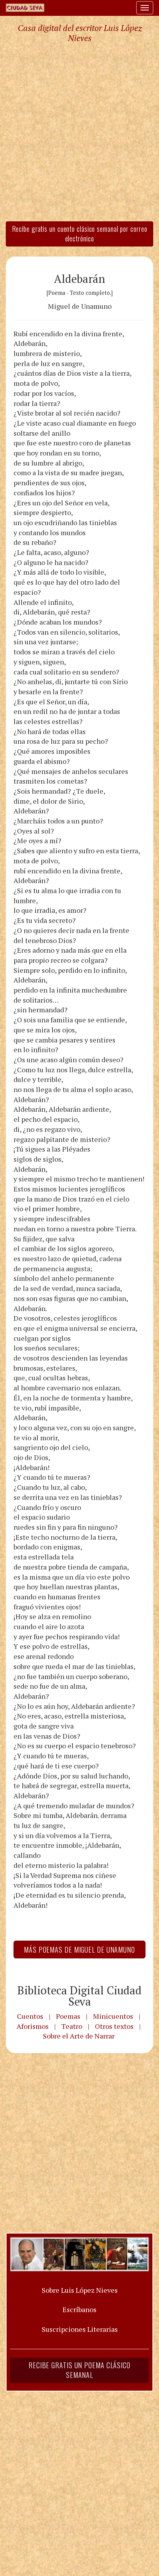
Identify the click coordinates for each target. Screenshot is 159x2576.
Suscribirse (40, 1347)
